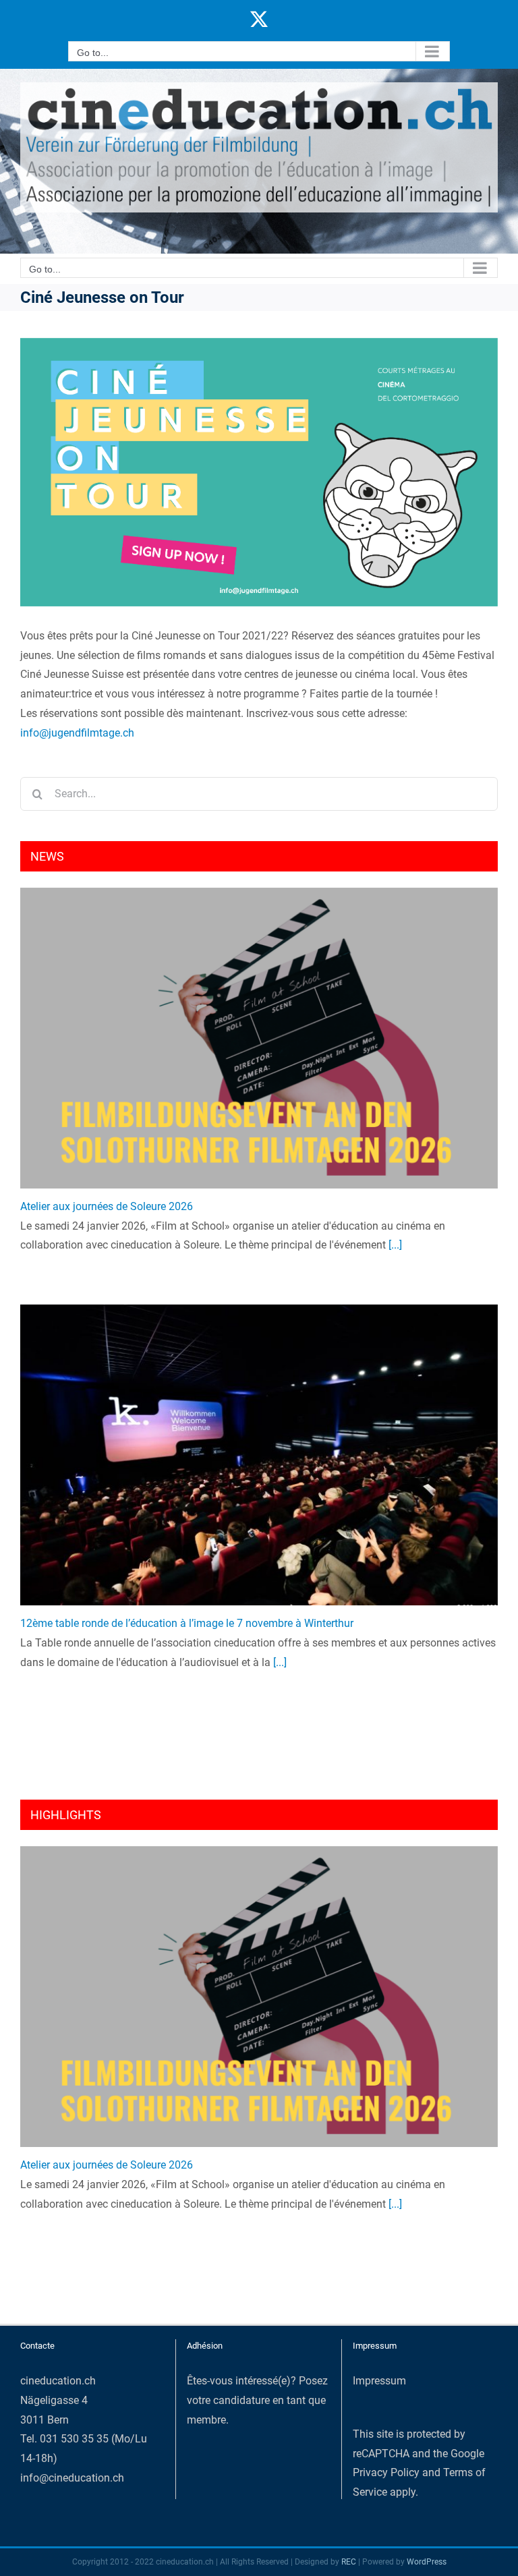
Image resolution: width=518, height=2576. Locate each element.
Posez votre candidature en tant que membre (257, 2400)
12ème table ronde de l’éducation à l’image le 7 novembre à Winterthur (187, 1623)
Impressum (379, 2381)
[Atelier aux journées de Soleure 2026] (259, 1038)
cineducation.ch (58, 2381)
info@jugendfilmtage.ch (77, 733)
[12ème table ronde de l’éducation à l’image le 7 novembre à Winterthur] (259, 1455)
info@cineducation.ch (72, 2478)
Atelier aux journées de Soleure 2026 (107, 1206)
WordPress (427, 2562)
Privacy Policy (386, 2472)
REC (349, 2562)
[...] (394, 1245)
